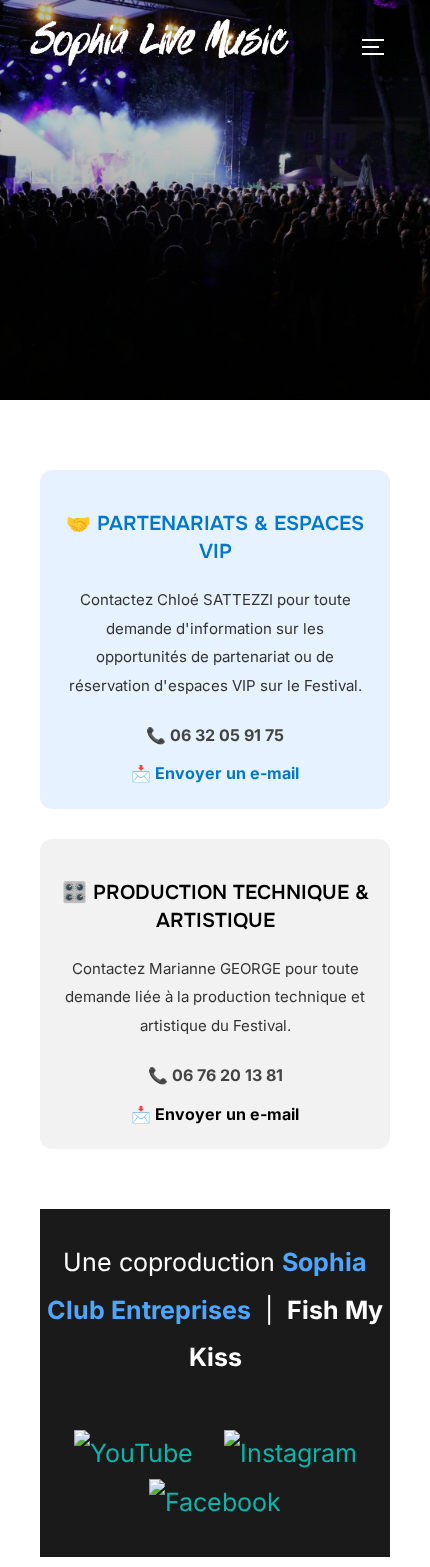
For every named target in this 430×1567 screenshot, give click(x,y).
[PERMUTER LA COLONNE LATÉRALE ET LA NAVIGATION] (380, 47)
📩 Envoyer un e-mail (215, 773)
